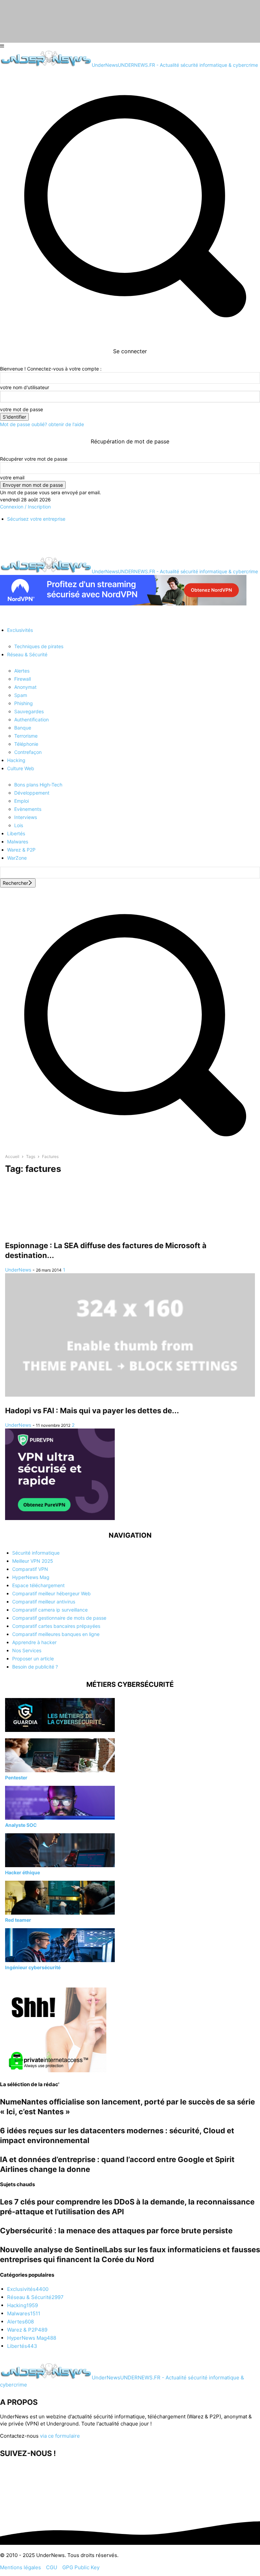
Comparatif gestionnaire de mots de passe (59, 1618)
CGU (52, 2567)
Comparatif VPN (30, 1569)
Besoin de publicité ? (35, 1667)
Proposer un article (33, 1659)
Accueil (12, 1156)
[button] (130, 1146)
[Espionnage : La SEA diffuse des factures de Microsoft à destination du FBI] (130, 1206)
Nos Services (27, 1650)
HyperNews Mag (31, 1577)
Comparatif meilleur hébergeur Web (51, 1593)
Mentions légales (20, 2567)
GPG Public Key (81, 2567)
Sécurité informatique (36, 1553)
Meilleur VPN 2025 (33, 1561)
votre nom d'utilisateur (25, 387)
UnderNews (18, 1270)
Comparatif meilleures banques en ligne (56, 1634)
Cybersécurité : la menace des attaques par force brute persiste (116, 2231)
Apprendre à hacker (34, 1642)
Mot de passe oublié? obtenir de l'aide (42, 424)
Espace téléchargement (38, 1585)
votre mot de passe (21, 409)
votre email (12, 477)
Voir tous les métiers (27, 1979)
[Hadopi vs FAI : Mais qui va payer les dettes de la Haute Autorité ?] (130, 1335)
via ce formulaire (60, 2436)
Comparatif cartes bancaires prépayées (56, 1626)
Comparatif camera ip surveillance (50, 1610)
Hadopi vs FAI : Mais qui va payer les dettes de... (92, 1411)
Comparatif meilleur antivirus (44, 1602)
